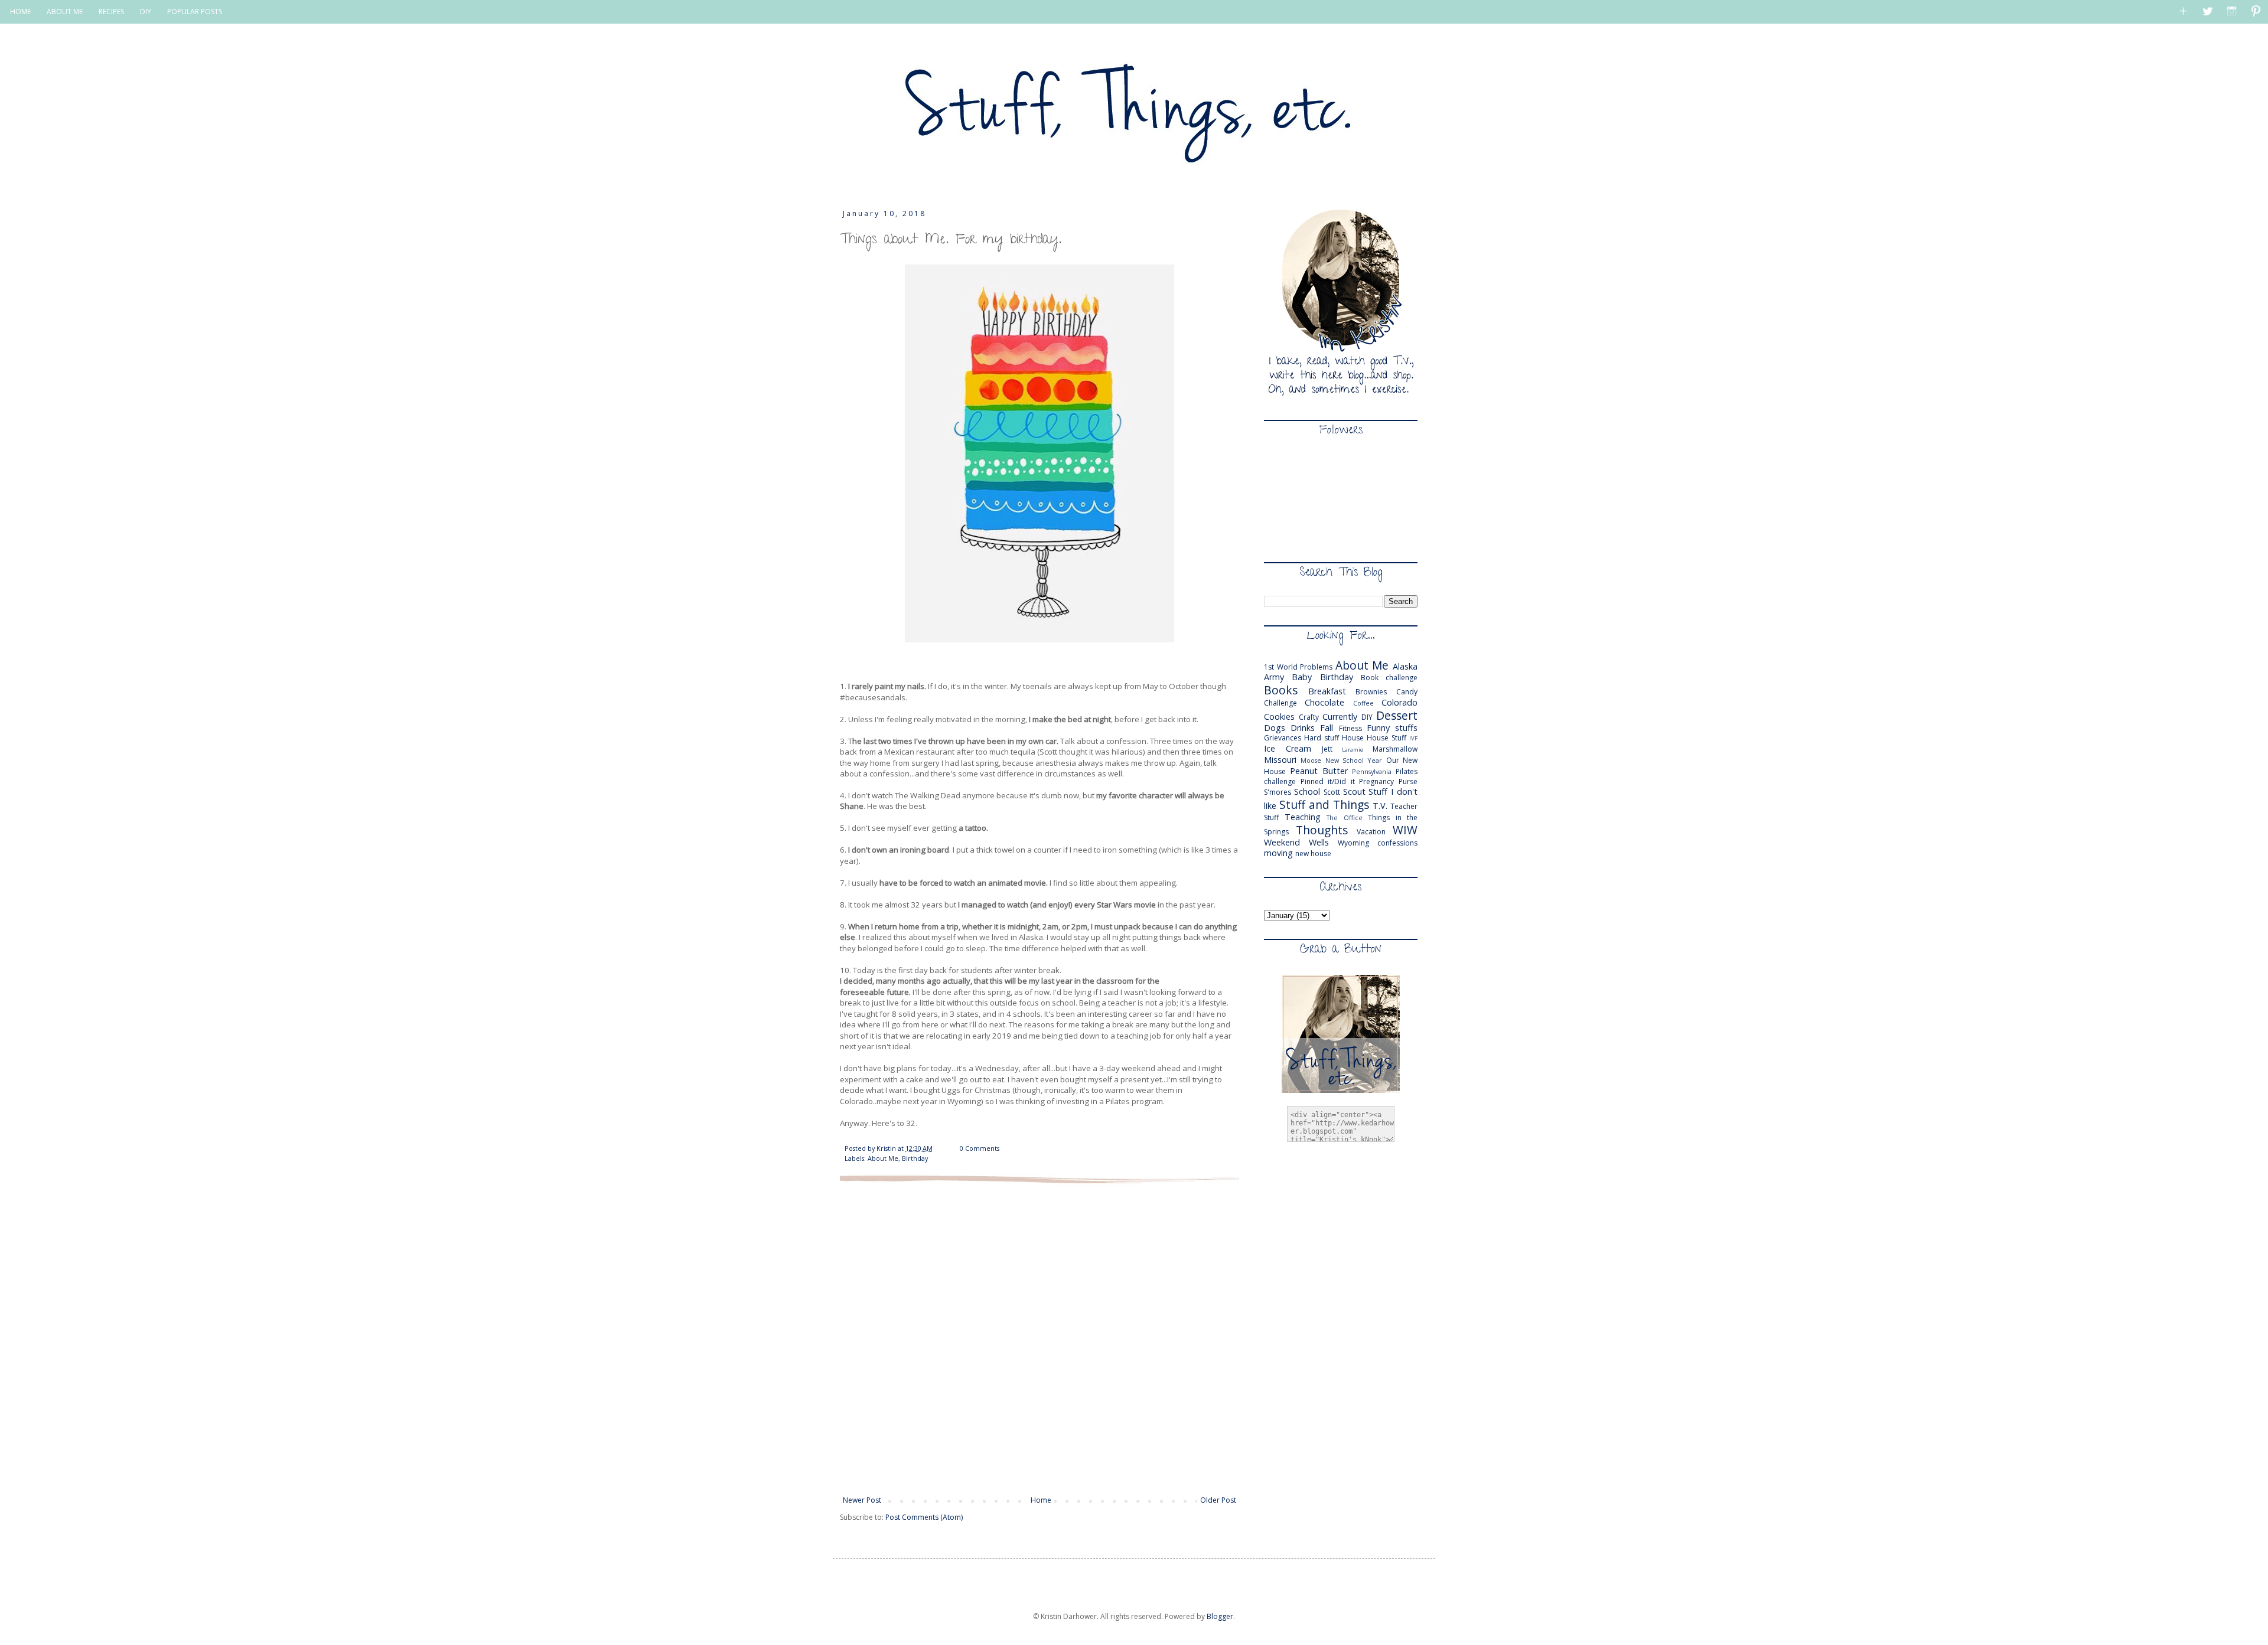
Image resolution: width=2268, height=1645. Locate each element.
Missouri (1280, 760)
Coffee (1363, 703)
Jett (1327, 749)
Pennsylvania (1372, 771)
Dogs (1275, 728)
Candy (1407, 692)
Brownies (1371, 692)
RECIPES (111, 12)
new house (1313, 853)
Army (1274, 677)
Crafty (1309, 717)
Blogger (1220, 1616)
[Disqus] (1039, 1339)
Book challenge (1389, 678)
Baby (1302, 677)
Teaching (1303, 817)
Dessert (1397, 715)
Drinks (1303, 728)
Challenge (1280, 703)
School (1307, 792)
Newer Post (862, 1500)
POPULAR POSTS (195, 12)
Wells (1319, 842)
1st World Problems (1298, 667)
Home (1041, 1500)
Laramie (1353, 750)
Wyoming (1353, 843)
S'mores (1278, 792)
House (1353, 738)
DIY (146, 12)
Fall (1327, 728)
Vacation (1371, 832)
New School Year (1354, 760)
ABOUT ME (65, 12)
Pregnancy (1376, 781)
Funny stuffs (1392, 728)
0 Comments (980, 1148)
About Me (883, 1158)
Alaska (1405, 666)
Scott (1332, 792)
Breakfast (1327, 691)
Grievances (1283, 738)
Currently (1340, 717)
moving (1278, 853)
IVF (1413, 738)
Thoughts (1322, 830)
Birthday (915, 1158)
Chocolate (1324, 702)
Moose (1311, 760)
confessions (1397, 843)
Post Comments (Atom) (924, 1517)
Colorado (1399, 702)
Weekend (1282, 842)
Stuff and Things (1324, 804)
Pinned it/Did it (1328, 781)
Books (1281, 690)
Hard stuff (1322, 738)
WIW (1405, 830)
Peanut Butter (1319, 771)
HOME (20, 12)
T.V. (1380, 806)
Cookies (1279, 717)
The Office (1345, 817)
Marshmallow (1395, 749)
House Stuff (1386, 738)
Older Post (1218, 1500)
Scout (1354, 792)
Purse (1408, 781)
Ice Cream (1288, 748)
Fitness (1350, 728)
